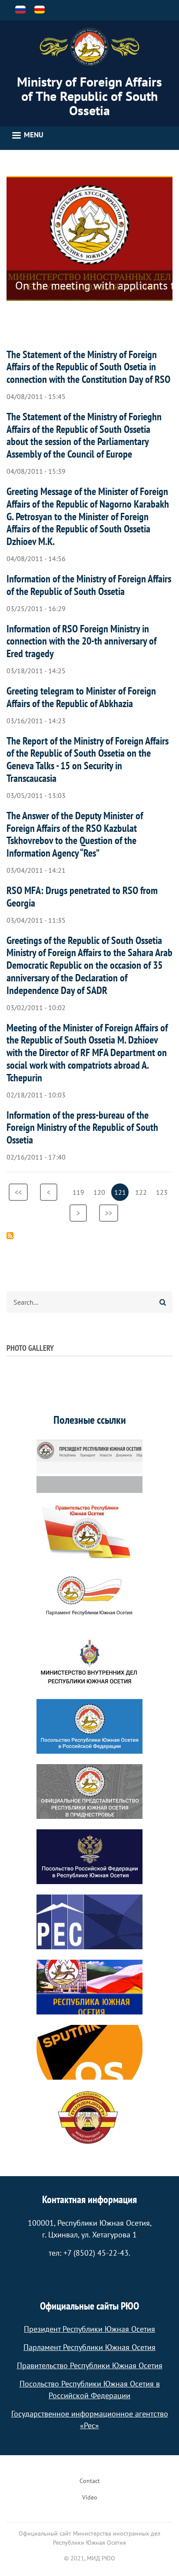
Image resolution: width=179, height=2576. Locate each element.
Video (90, 2497)
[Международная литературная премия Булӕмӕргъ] (89, 2117)
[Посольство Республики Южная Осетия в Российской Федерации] (89, 1726)
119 (80, 1192)
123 (163, 1192)
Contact (90, 2481)
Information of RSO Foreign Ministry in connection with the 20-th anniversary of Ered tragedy (81, 641)
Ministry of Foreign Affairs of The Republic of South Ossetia (89, 96)
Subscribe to (10, 1236)
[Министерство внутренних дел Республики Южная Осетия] (89, 1661)
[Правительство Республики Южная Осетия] (89, 1531)
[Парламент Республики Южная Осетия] (89, 1596)
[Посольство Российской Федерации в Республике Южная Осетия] (89, 1857)
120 (101, 1192)
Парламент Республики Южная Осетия (89, 2347)
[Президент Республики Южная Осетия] (89, 1466)
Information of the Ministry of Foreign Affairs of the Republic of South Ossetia (89, 585)
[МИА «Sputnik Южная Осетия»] (89, 2052)
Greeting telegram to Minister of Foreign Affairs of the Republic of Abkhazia (81, 697)
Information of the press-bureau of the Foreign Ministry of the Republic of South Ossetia (82, 1128)
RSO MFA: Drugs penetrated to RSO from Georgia (82, 897)
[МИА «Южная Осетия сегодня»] (89, 1987)
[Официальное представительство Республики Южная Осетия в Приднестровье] (89, 1792)
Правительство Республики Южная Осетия (90, 2365)
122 (142, 1192)
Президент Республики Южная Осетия (89, 2329)
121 (121, 1194)
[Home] (89, 47)
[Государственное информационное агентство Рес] (89, 1922)
